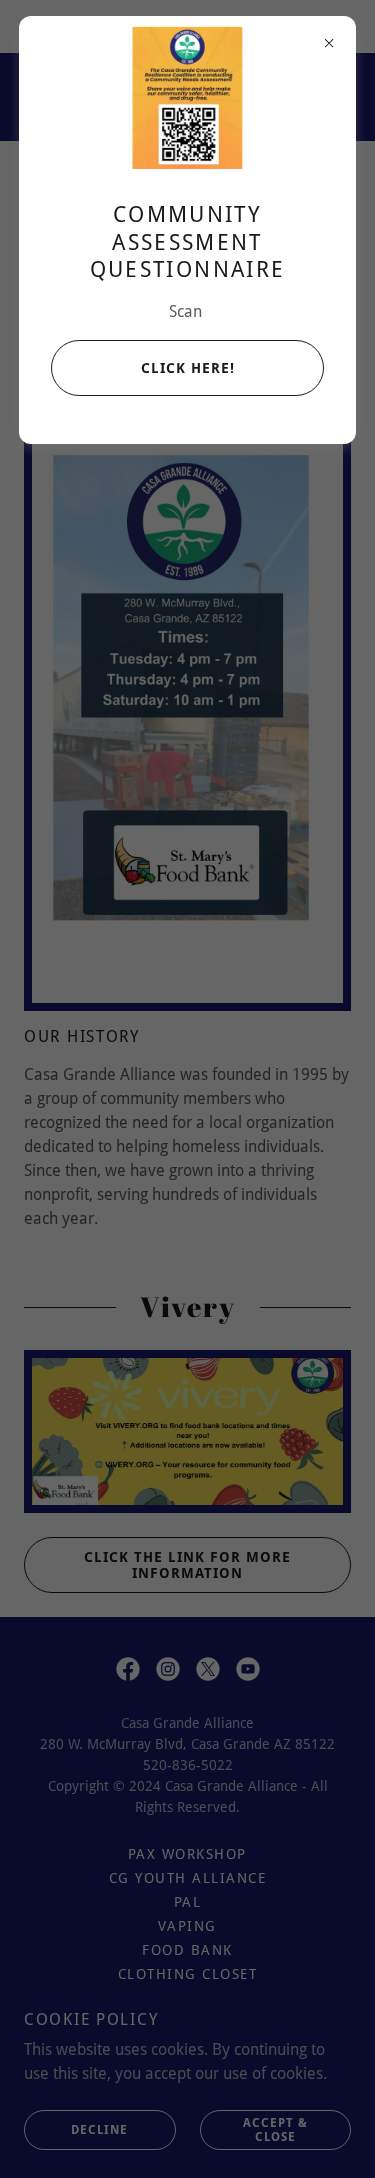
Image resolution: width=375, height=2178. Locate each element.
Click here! (188, 368)
